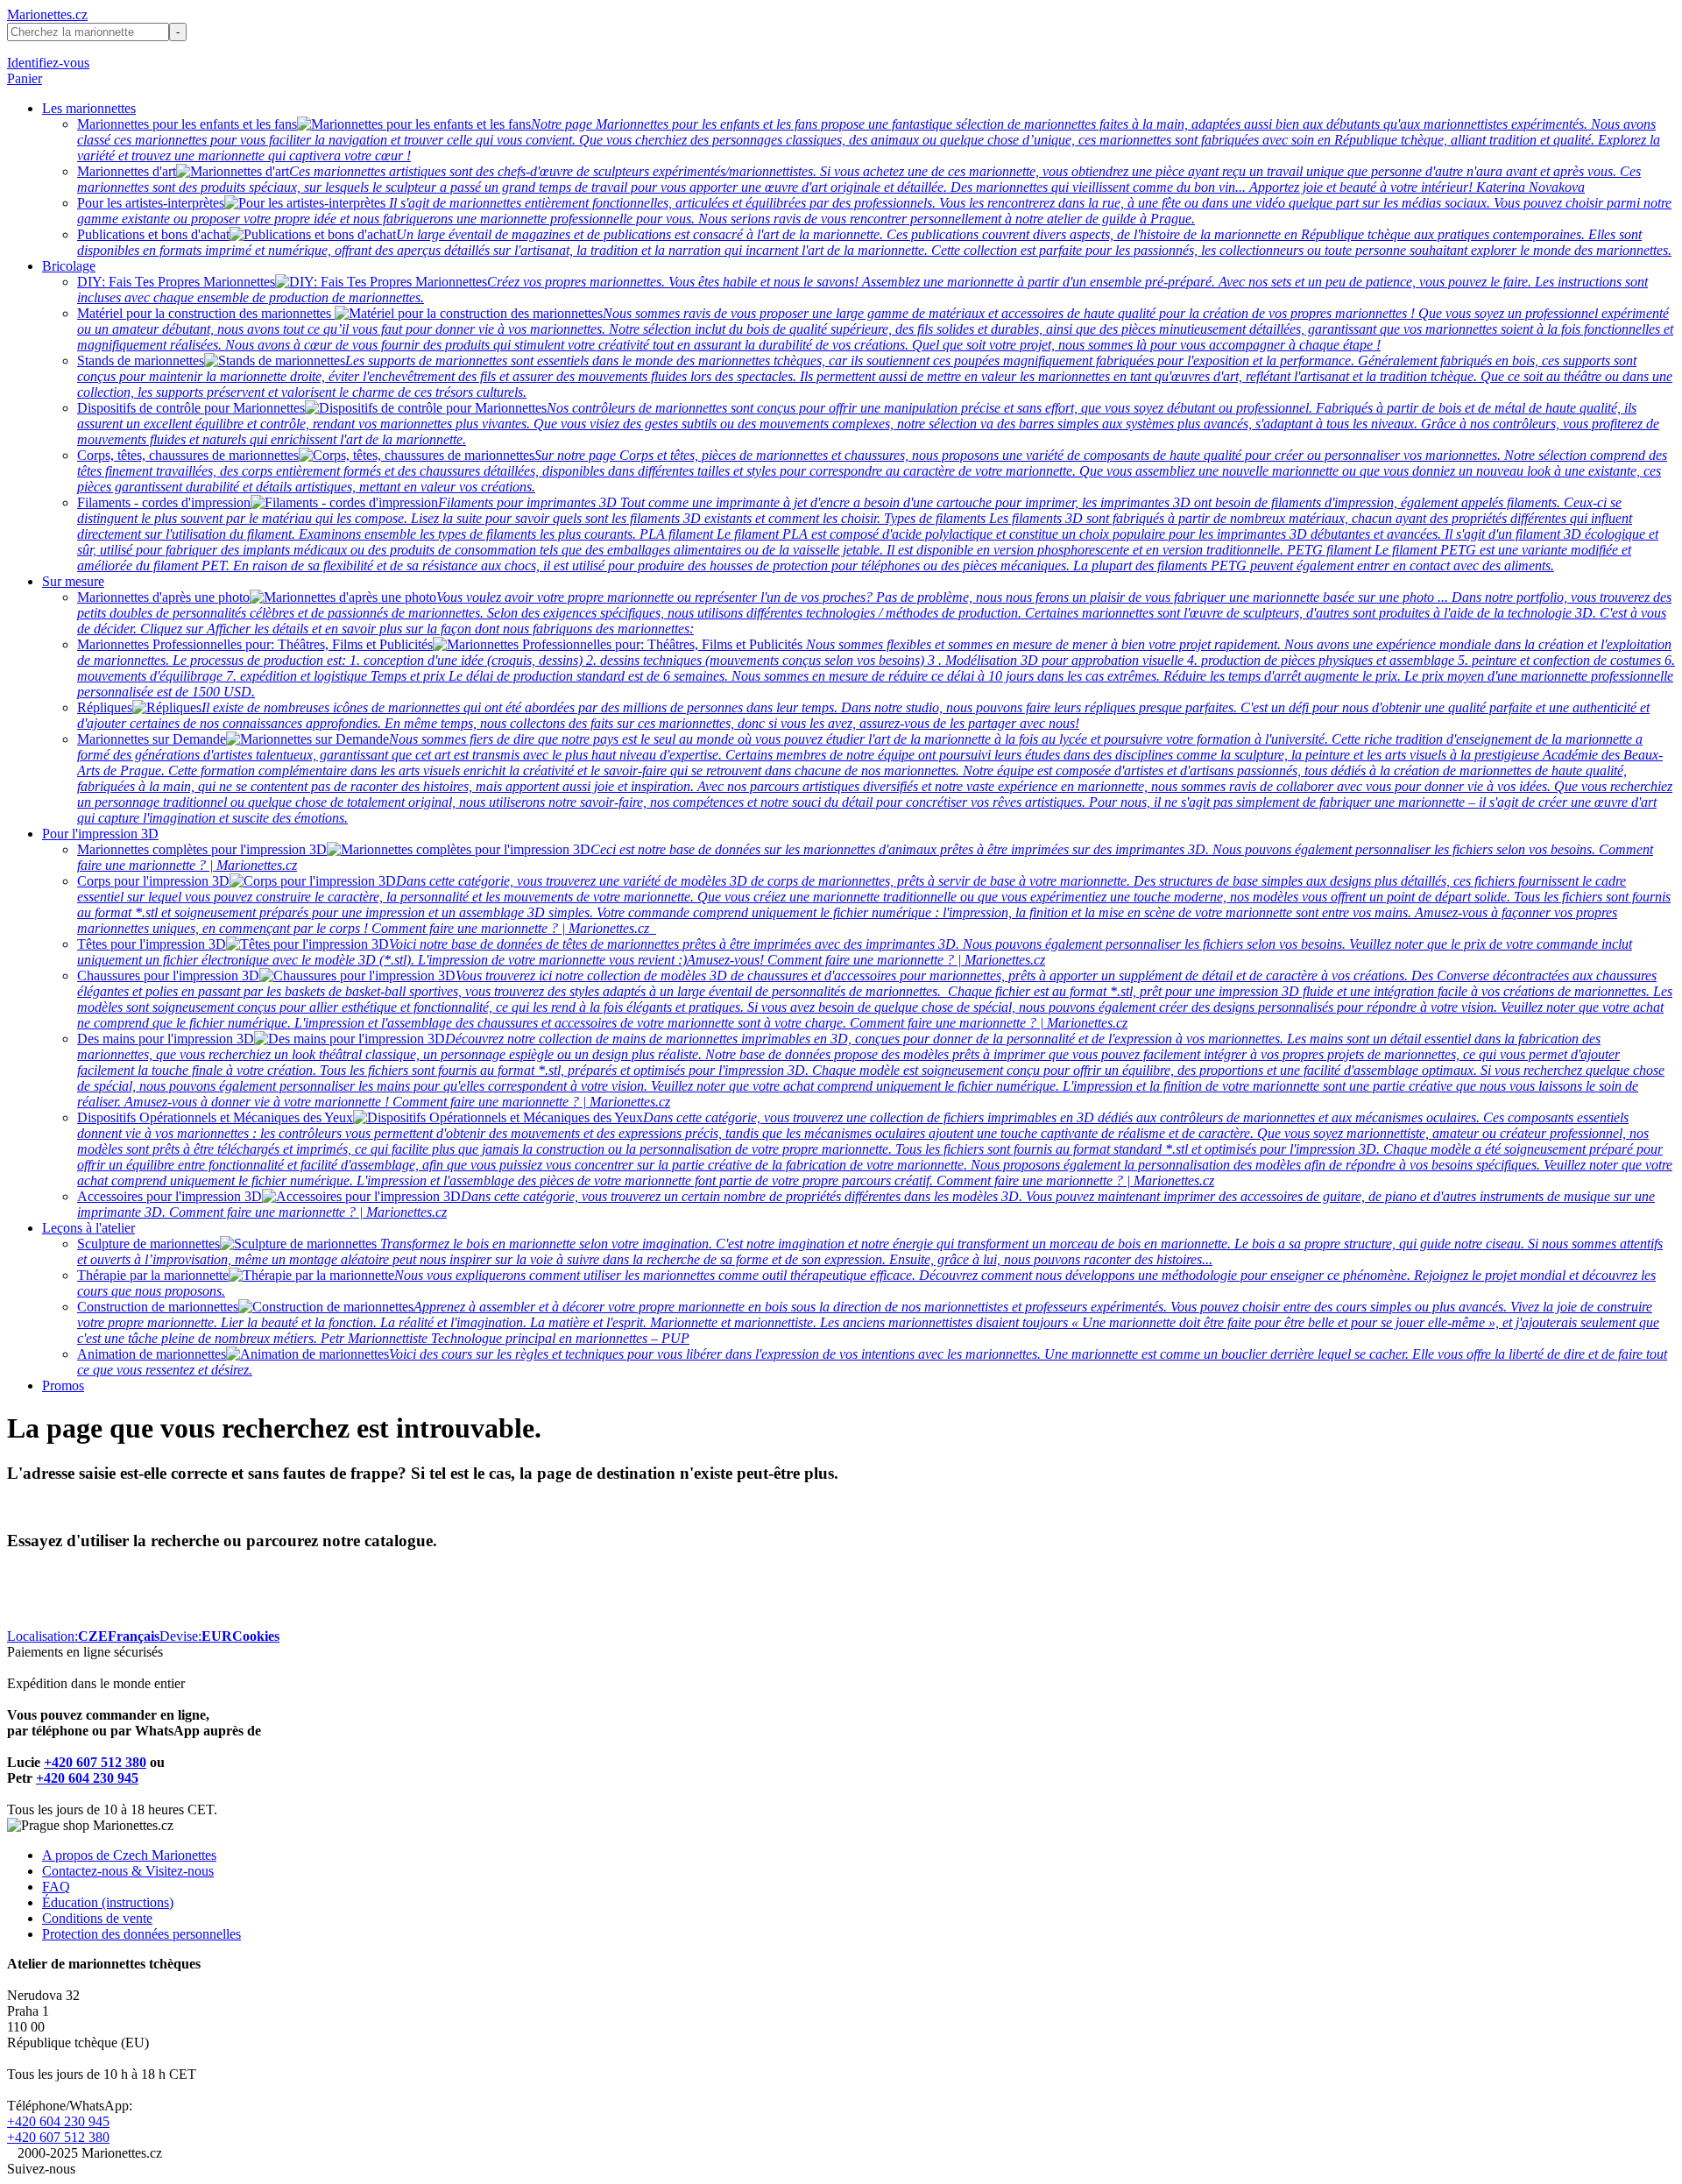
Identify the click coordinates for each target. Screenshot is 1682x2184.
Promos (63, 1385)
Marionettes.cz (47, 14)
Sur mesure (73, 581)
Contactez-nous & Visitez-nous (128, 1871)
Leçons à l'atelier (88, 1228)
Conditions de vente (97, 1918)
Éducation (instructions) (108, 1902)
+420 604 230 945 (87, 1778)
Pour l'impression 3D (100, 834)
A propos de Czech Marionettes (129, 1855)
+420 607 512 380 (95, 1762)
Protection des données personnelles (141, 1934)
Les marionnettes (89, 108)
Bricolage (69, 266)
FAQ (56, 1887)
